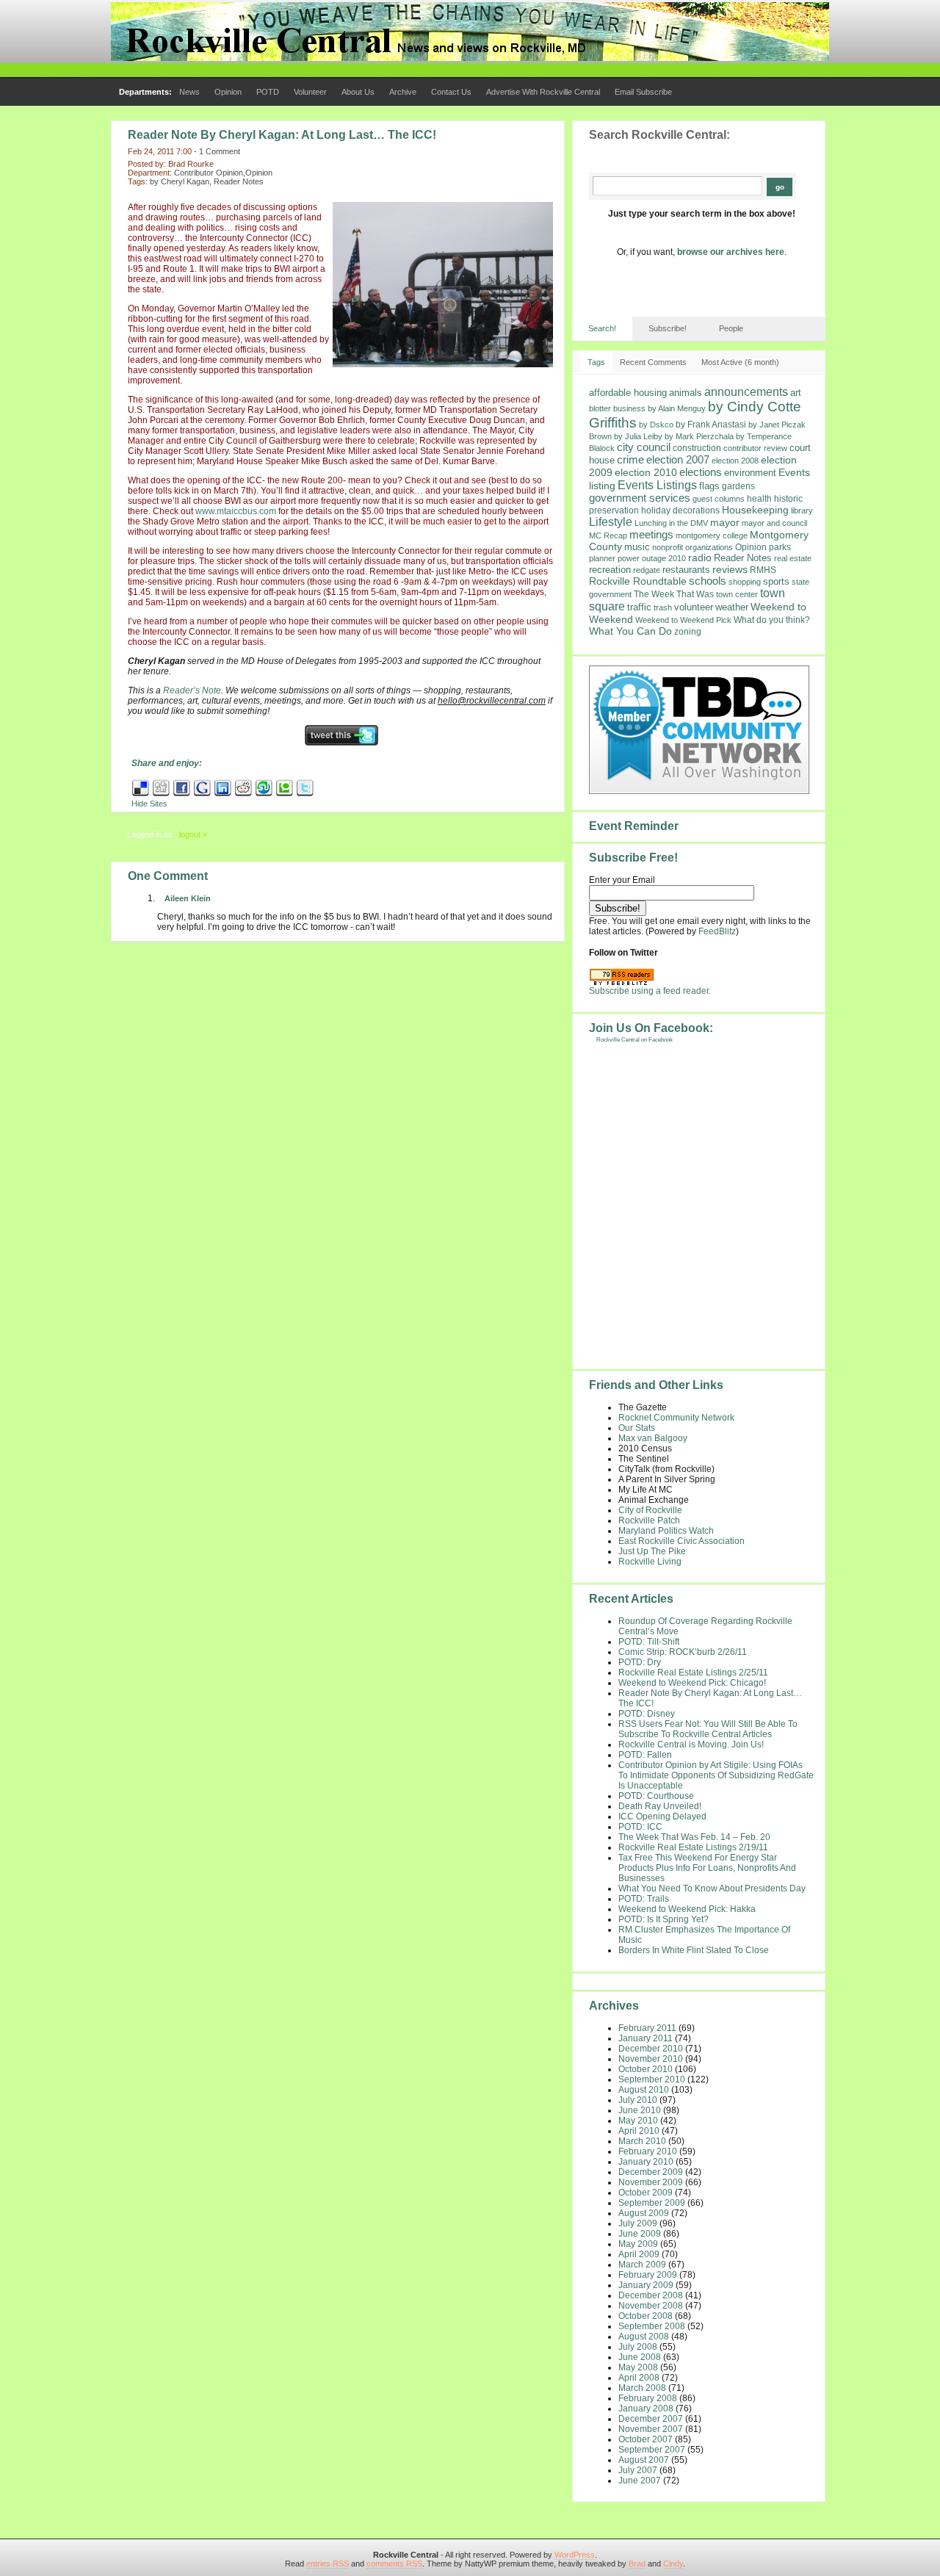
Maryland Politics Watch (666, 1531)
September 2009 (652, 2203)
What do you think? (772, 620)
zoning (688, 632)
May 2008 (638, 2367)
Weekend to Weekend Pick (683, 620)
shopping (745, 582)
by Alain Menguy (677, 408)
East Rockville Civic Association (681, 1541)
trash (663, 607)
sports (776, 581)
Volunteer (310, 92)
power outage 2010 (652, 558)
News (189, 92)
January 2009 (646, 2285)
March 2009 (642, 2265)
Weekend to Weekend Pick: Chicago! (692, 1683)
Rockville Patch (649, 1520)
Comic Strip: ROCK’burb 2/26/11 (683, 1652)
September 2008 (652, 2326)
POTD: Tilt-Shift (649, 1642)
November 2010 (651, 2059)
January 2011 (646, 2038)
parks (780, 547)
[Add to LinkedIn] (223, 794)
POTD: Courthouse (656, 1796)
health (759, 498)
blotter (600, 408)
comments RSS (394, 2564)
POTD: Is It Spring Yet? (664, 1919)
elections (701, 472)
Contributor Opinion (209, 173)
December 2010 (651, 2049)
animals (686, 393)
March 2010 (642, 2141)
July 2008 (638, 2347)
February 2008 (648, 2398)
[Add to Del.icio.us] (141, 794)
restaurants (686, 570)
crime (630, 459)
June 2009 (640, 2234)
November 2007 (651, 2429)
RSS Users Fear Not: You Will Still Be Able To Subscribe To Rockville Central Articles (708, 1729)
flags (709, 486)
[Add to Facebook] (182, 794)
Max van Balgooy (653, 1438)
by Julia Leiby (638, 436)
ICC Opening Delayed (662, 1816)
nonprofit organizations (693, 547)
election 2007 (678, 459)
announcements (746, 392)
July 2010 (638, 2100)
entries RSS (328, 2564)
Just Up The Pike (652, 1551)
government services (640, 498)
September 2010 (652, 2079)
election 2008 (735, 461)
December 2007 (651, 2419)
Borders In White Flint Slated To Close (694, 1950)
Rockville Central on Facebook (634, 1040)
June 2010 (640, 2110)
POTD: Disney (647, 1714)
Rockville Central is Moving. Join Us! (691, 1745)
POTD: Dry (640, 1662)
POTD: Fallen (645, 1755)
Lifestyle (611, 522)
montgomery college (712, 535)
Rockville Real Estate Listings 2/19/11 (693, 1847)
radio (700, 558)
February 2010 (648, 2151)
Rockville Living (650, 1562)
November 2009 (651, 2182)
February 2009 (648, 2275)
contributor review (755, 448)
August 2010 (644, 2090)
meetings (651, 535)
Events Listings (657, 485)
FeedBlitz (717, 931)
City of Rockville (650, 1510)
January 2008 (646, 2409)
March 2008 (642, 2388)
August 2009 (644, 2213)
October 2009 (646, 2193)
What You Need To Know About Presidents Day (712, 1888)
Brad (637, 2564)
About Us (358, 92)
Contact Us (451, 92)
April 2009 (639, 2254)
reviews (730, 569)
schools (708, 581)
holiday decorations (680, 510)
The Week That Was (674, 594)
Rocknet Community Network (676, 1418)
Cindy (673, 2564)
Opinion (228, 92)
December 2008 (651, 2295)
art (796, 393)
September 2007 (652, 2450)
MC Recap (608, 535)
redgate (647, 570)
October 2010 (646, 2069)
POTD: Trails (644, 1899)
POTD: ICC (640, 1827)
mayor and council (774, 523)
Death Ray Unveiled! (660, 1806)
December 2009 (651, 2172)
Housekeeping (755, 510)
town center (737, 594)
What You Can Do (630, 631)
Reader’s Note (192, 690)
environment (750, 473)
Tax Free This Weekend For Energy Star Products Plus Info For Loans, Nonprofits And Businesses (707, 1868)
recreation (610, 570)
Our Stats (637, 1428)
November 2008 (651, 2306)
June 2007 (640, 2481)
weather (732, 607)
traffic (639, 607)
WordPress (575, 2555)
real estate (793, 558)
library (802, 510)
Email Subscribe (643, 92)
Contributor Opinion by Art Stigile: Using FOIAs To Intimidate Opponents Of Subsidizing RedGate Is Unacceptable (716, 1775)
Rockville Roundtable (638, 581)
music (637, 547)
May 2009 (638, 2244)
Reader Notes (239, 181)
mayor (725, 523)
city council (644, 447)
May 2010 (638, 2121)
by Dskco (656, 425)
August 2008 (644, 2337)
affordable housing (628, 393)
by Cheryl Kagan (180, 181)
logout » (193, 834)
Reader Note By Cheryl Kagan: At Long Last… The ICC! (282, 135)
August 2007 (644, 2460)
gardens (738, 486)
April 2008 (639, 2378)
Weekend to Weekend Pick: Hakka (687, 1909)
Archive (403, 92)
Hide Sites (149, 804)
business (629, 408)
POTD (268, 92)
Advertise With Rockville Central (543, 92)
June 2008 (640, 2357)
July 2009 (638, 2223)
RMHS (763, 570)
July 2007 (638, 2470)
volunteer (694, 607)
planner (602, 558)
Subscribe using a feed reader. (650, 991)
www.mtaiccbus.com (236, 511)
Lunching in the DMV (671, 523)
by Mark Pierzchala (699, 436)
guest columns (719, 499)
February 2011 (647, 2028)
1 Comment (220, 151)
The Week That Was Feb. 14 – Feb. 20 (694, 1837)
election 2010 (646, 473)
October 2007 (646, 2439)
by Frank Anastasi (711, 425)
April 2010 (639, 2131)
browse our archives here (731, 252)
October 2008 (646, 2316)
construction (697, 448)
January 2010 (646, 2162)
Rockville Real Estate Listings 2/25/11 (693, 1673)
